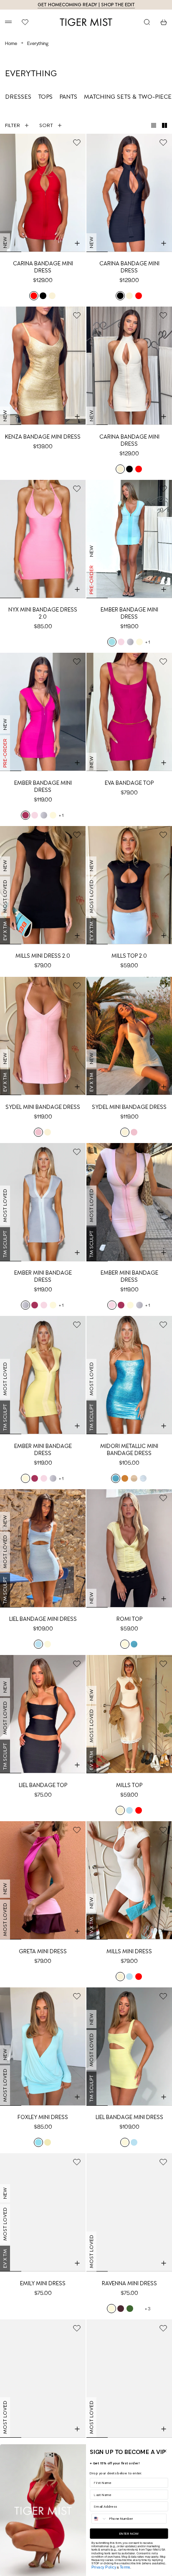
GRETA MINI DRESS (43, 1951)
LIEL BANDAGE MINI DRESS (43, 1619)
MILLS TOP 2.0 (129, 956)
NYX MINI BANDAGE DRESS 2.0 (43, 613)
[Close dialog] (165, 2451)
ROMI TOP (129, 1619)
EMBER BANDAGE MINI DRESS (129, 613)
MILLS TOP (129, 1785)
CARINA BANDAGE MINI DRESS (43, 267)
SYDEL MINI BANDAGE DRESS (43, 1107)
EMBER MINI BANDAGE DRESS (43, 1276)
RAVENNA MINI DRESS (129, 2283)
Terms (125, 2567)
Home (11, 43)
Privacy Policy (104, 2567)
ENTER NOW (129, 2534)
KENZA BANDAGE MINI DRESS (43, 437)
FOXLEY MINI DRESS (43, 2117)
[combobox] (99, 2519)
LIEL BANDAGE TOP (43, 1785)
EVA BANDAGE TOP (129, 783)
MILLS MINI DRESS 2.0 (43, 956)
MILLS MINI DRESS (129, 1951)
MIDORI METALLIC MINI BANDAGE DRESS (129, 1450)
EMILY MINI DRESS (43, 2283)
